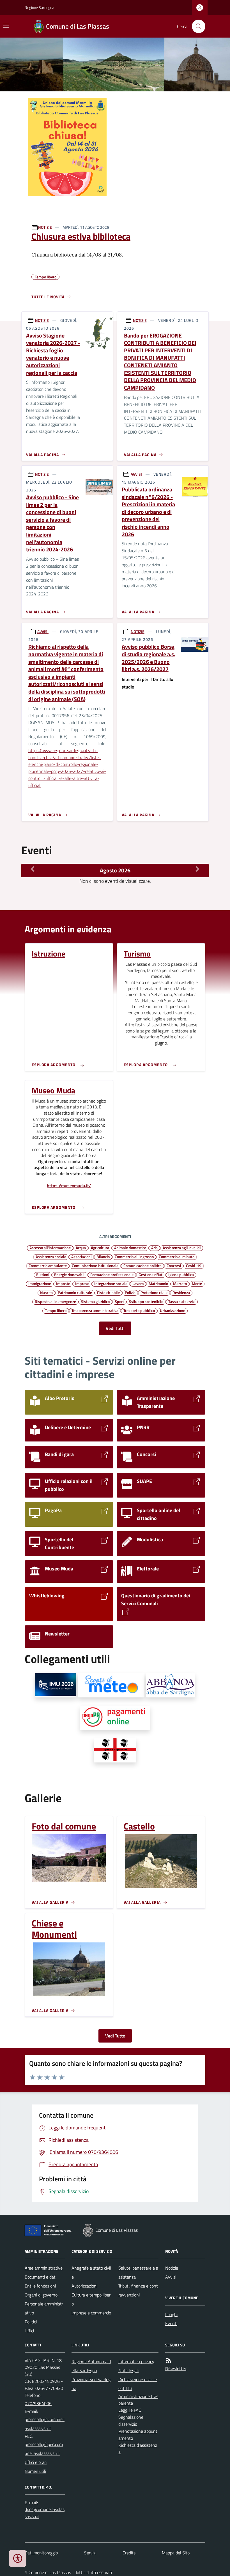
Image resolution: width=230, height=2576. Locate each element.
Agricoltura (100, 1247)
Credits (129, 2553)
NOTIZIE (45, 227)
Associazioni (81, 1256)
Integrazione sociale (111, 1283)
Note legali (128, 2371)
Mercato (180, 1283)
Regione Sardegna (39, 7)
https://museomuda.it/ (69, 1186)
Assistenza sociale (51, 1256)
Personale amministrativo (44, 2308)
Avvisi (171, 2277)
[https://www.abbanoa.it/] (171, 1685)
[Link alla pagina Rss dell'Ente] (169, 2361)
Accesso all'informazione (50, 1247)
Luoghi (171, 2314)
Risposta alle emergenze (55, 1301)
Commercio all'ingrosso (134, 1256)
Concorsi (174, 1265)
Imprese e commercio (91, 2313)
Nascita (46, 1292)
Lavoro (138, 1283)
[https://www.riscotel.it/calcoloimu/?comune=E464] (56, 1685)
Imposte (63, 1283)
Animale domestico (130, 1247)
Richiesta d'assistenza (138, 2449)
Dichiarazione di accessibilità (138, 2384)
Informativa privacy (136, 2362)
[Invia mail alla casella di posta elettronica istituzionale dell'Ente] (45, 2424)
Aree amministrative (44, 2268)
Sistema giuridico (95, 1301)
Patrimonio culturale (75, 1292)
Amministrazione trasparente (138, 2400)
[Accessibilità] (18, 2558)
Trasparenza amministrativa (95, 1310)
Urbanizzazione (173, 1310)
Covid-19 (194, 1265)
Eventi (171, 2323)
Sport (119, 1301)
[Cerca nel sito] (196, 26)
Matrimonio (158, 1283)
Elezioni (43, 1274)
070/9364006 (38, 2403)
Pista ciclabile (108, 1292)
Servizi (90, 2553)
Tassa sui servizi (182, 1301)
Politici (31, 2322)
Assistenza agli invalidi (182, 1247)
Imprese (82, 1283)
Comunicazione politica (142, 1265)
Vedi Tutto (115, 2036)
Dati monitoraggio (41, 2553)
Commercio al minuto (177, 1256)
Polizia (130, 1292)
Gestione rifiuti (151, 1274)
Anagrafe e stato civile (91, 2272)
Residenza (181, 1292)
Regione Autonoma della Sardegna (91, 2366)
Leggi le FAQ (130, 2410)
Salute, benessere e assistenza (138, 2272)
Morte (197, 1283)
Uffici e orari (36, 2462)
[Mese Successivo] (197, 869)
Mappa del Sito (176, 2553)
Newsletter (176, 2368)
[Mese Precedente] (33, 869)
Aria (154, 1247)
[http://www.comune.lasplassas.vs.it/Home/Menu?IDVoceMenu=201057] (115, 1750)
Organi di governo (41, 2295)
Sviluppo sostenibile (146, 1301)
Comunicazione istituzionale (95, 1265)
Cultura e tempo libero (91, 2299)
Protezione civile (154, 1292)
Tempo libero (56, 1310)
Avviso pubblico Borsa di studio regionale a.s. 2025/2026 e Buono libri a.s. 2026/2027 (149, 658)
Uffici (29, 2331)
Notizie (172, 2268)
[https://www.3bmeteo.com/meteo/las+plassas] (111, 1685)
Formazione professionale (112, 1274)
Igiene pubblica (181, 1274)
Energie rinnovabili (70, 1274)
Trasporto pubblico (139, 1310)
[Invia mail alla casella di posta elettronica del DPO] (45, 2513)
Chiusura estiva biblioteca (81, 236)
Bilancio (103, 1256)
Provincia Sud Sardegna (91, 2384)
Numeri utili (35, 2471)
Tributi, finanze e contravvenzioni (138, 2290)
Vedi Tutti (115, 1328)
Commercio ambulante (48, 1265)
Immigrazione (40, 1283)
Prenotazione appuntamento (138, 2435)
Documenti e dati (41, 2277)
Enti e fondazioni (40, 2286)
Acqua (81, 1247)
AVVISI (136, 474)
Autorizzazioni (84, 2286)
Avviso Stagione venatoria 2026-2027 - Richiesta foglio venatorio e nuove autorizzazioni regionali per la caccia (53, 354)
